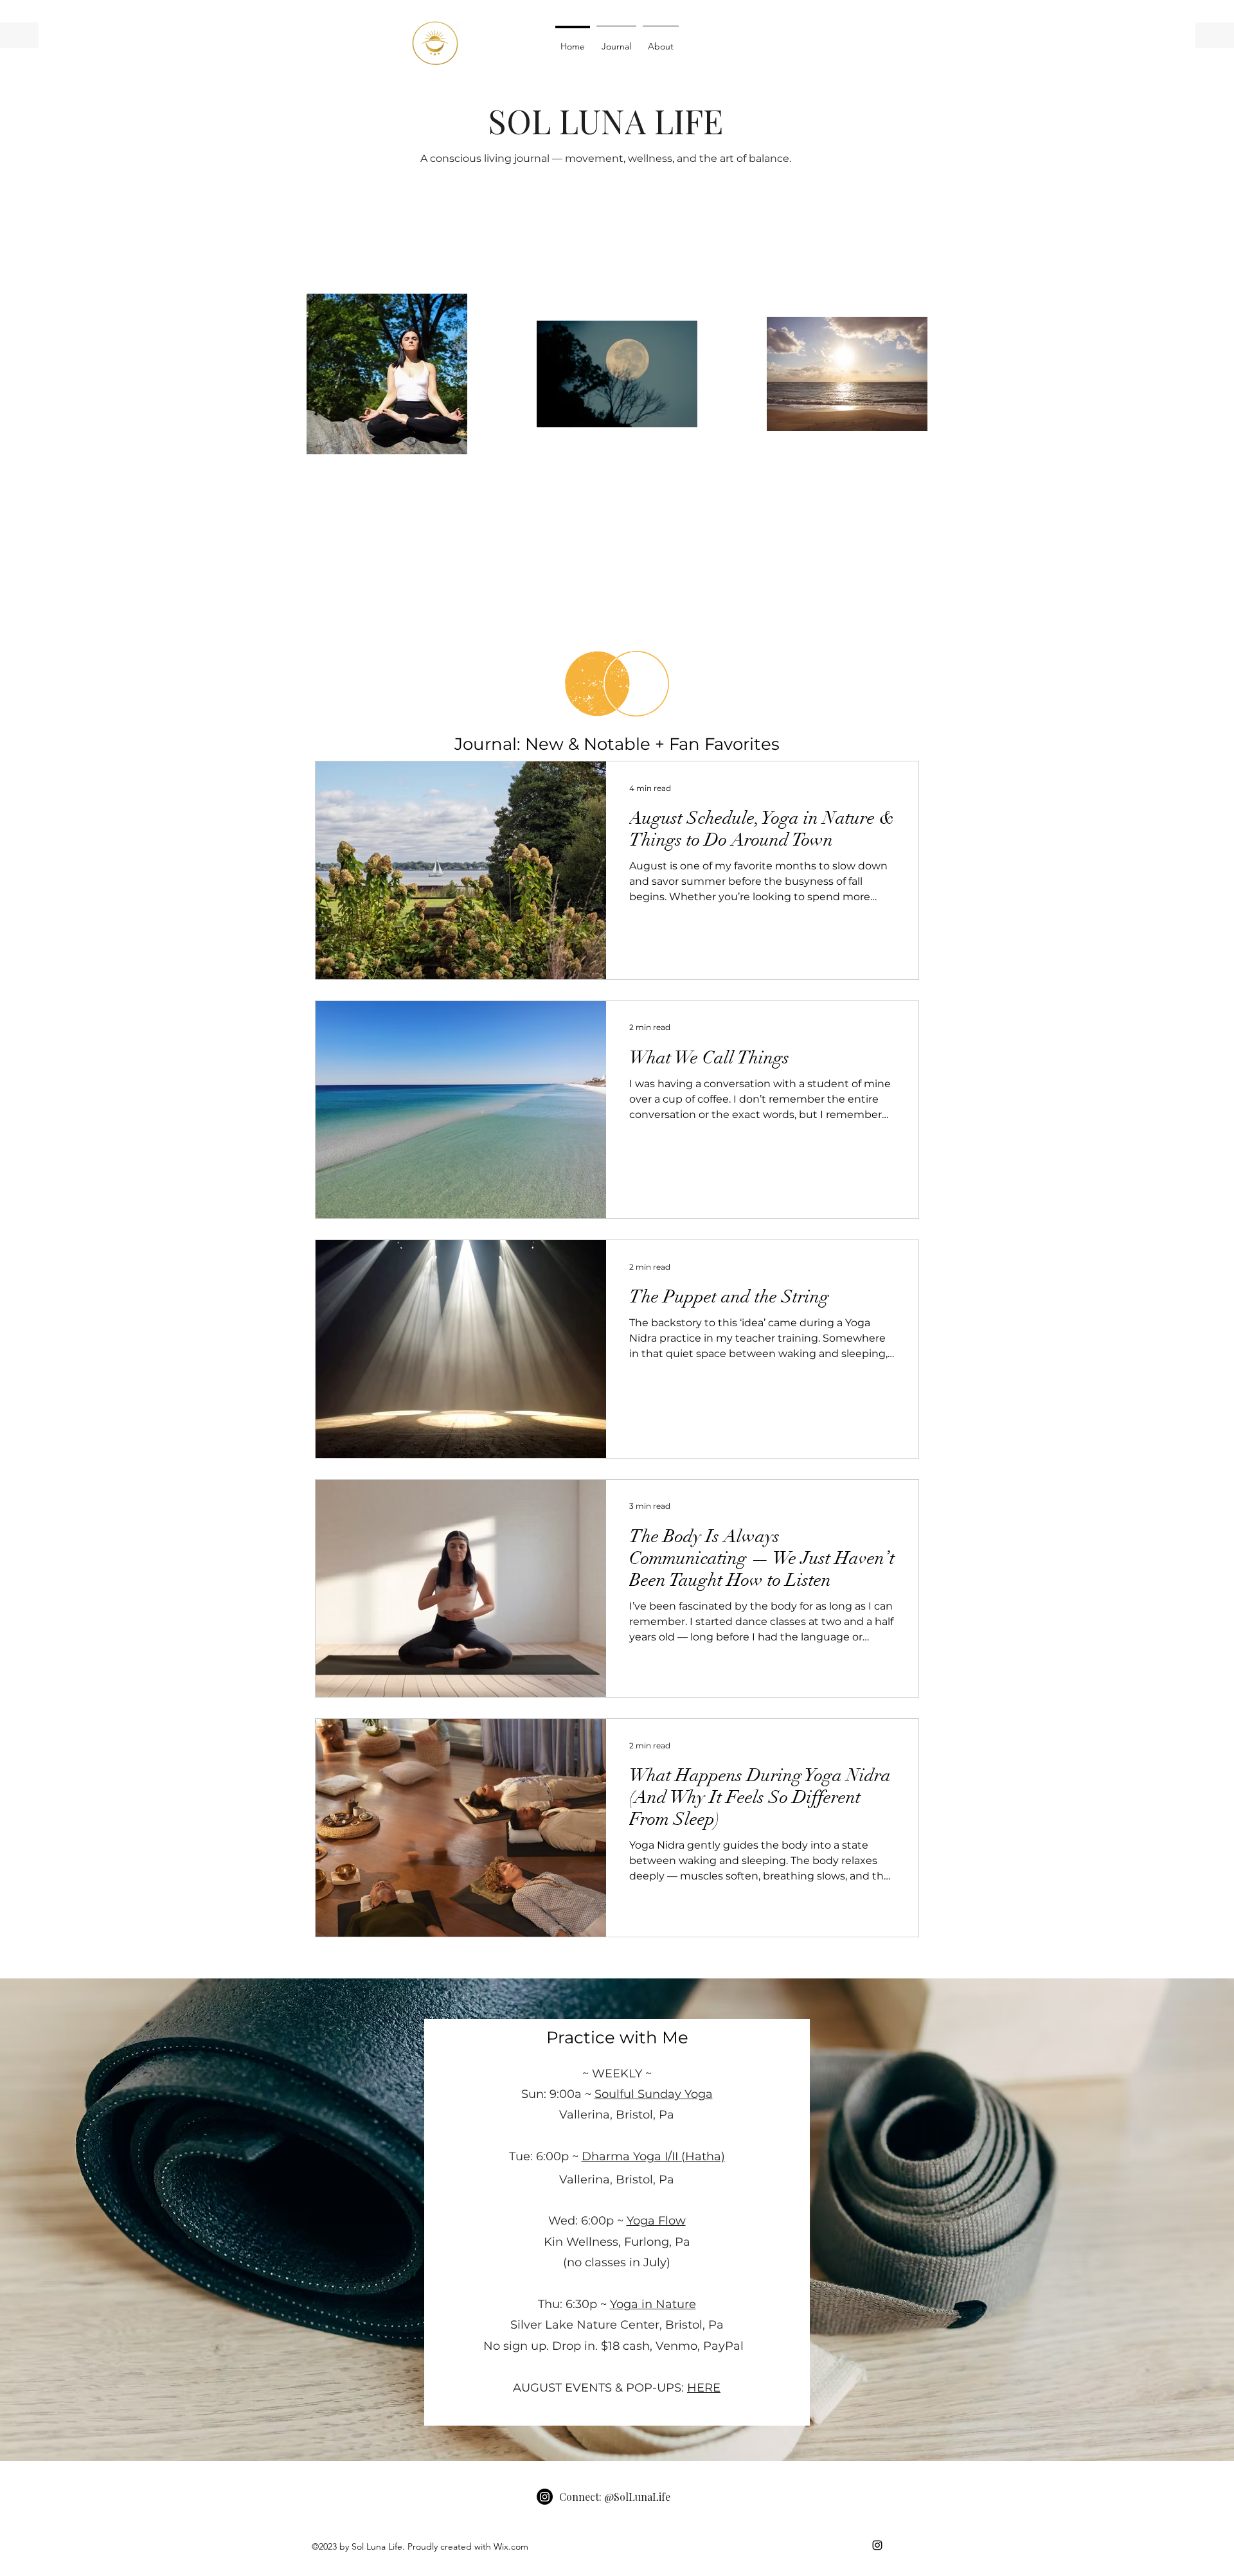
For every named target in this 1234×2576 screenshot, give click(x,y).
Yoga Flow (656, 2221)
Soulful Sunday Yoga (654, 2094)
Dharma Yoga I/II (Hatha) (653, 2156)
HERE (704, 2388)
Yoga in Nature (653, 2304)
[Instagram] (545, 2497)
